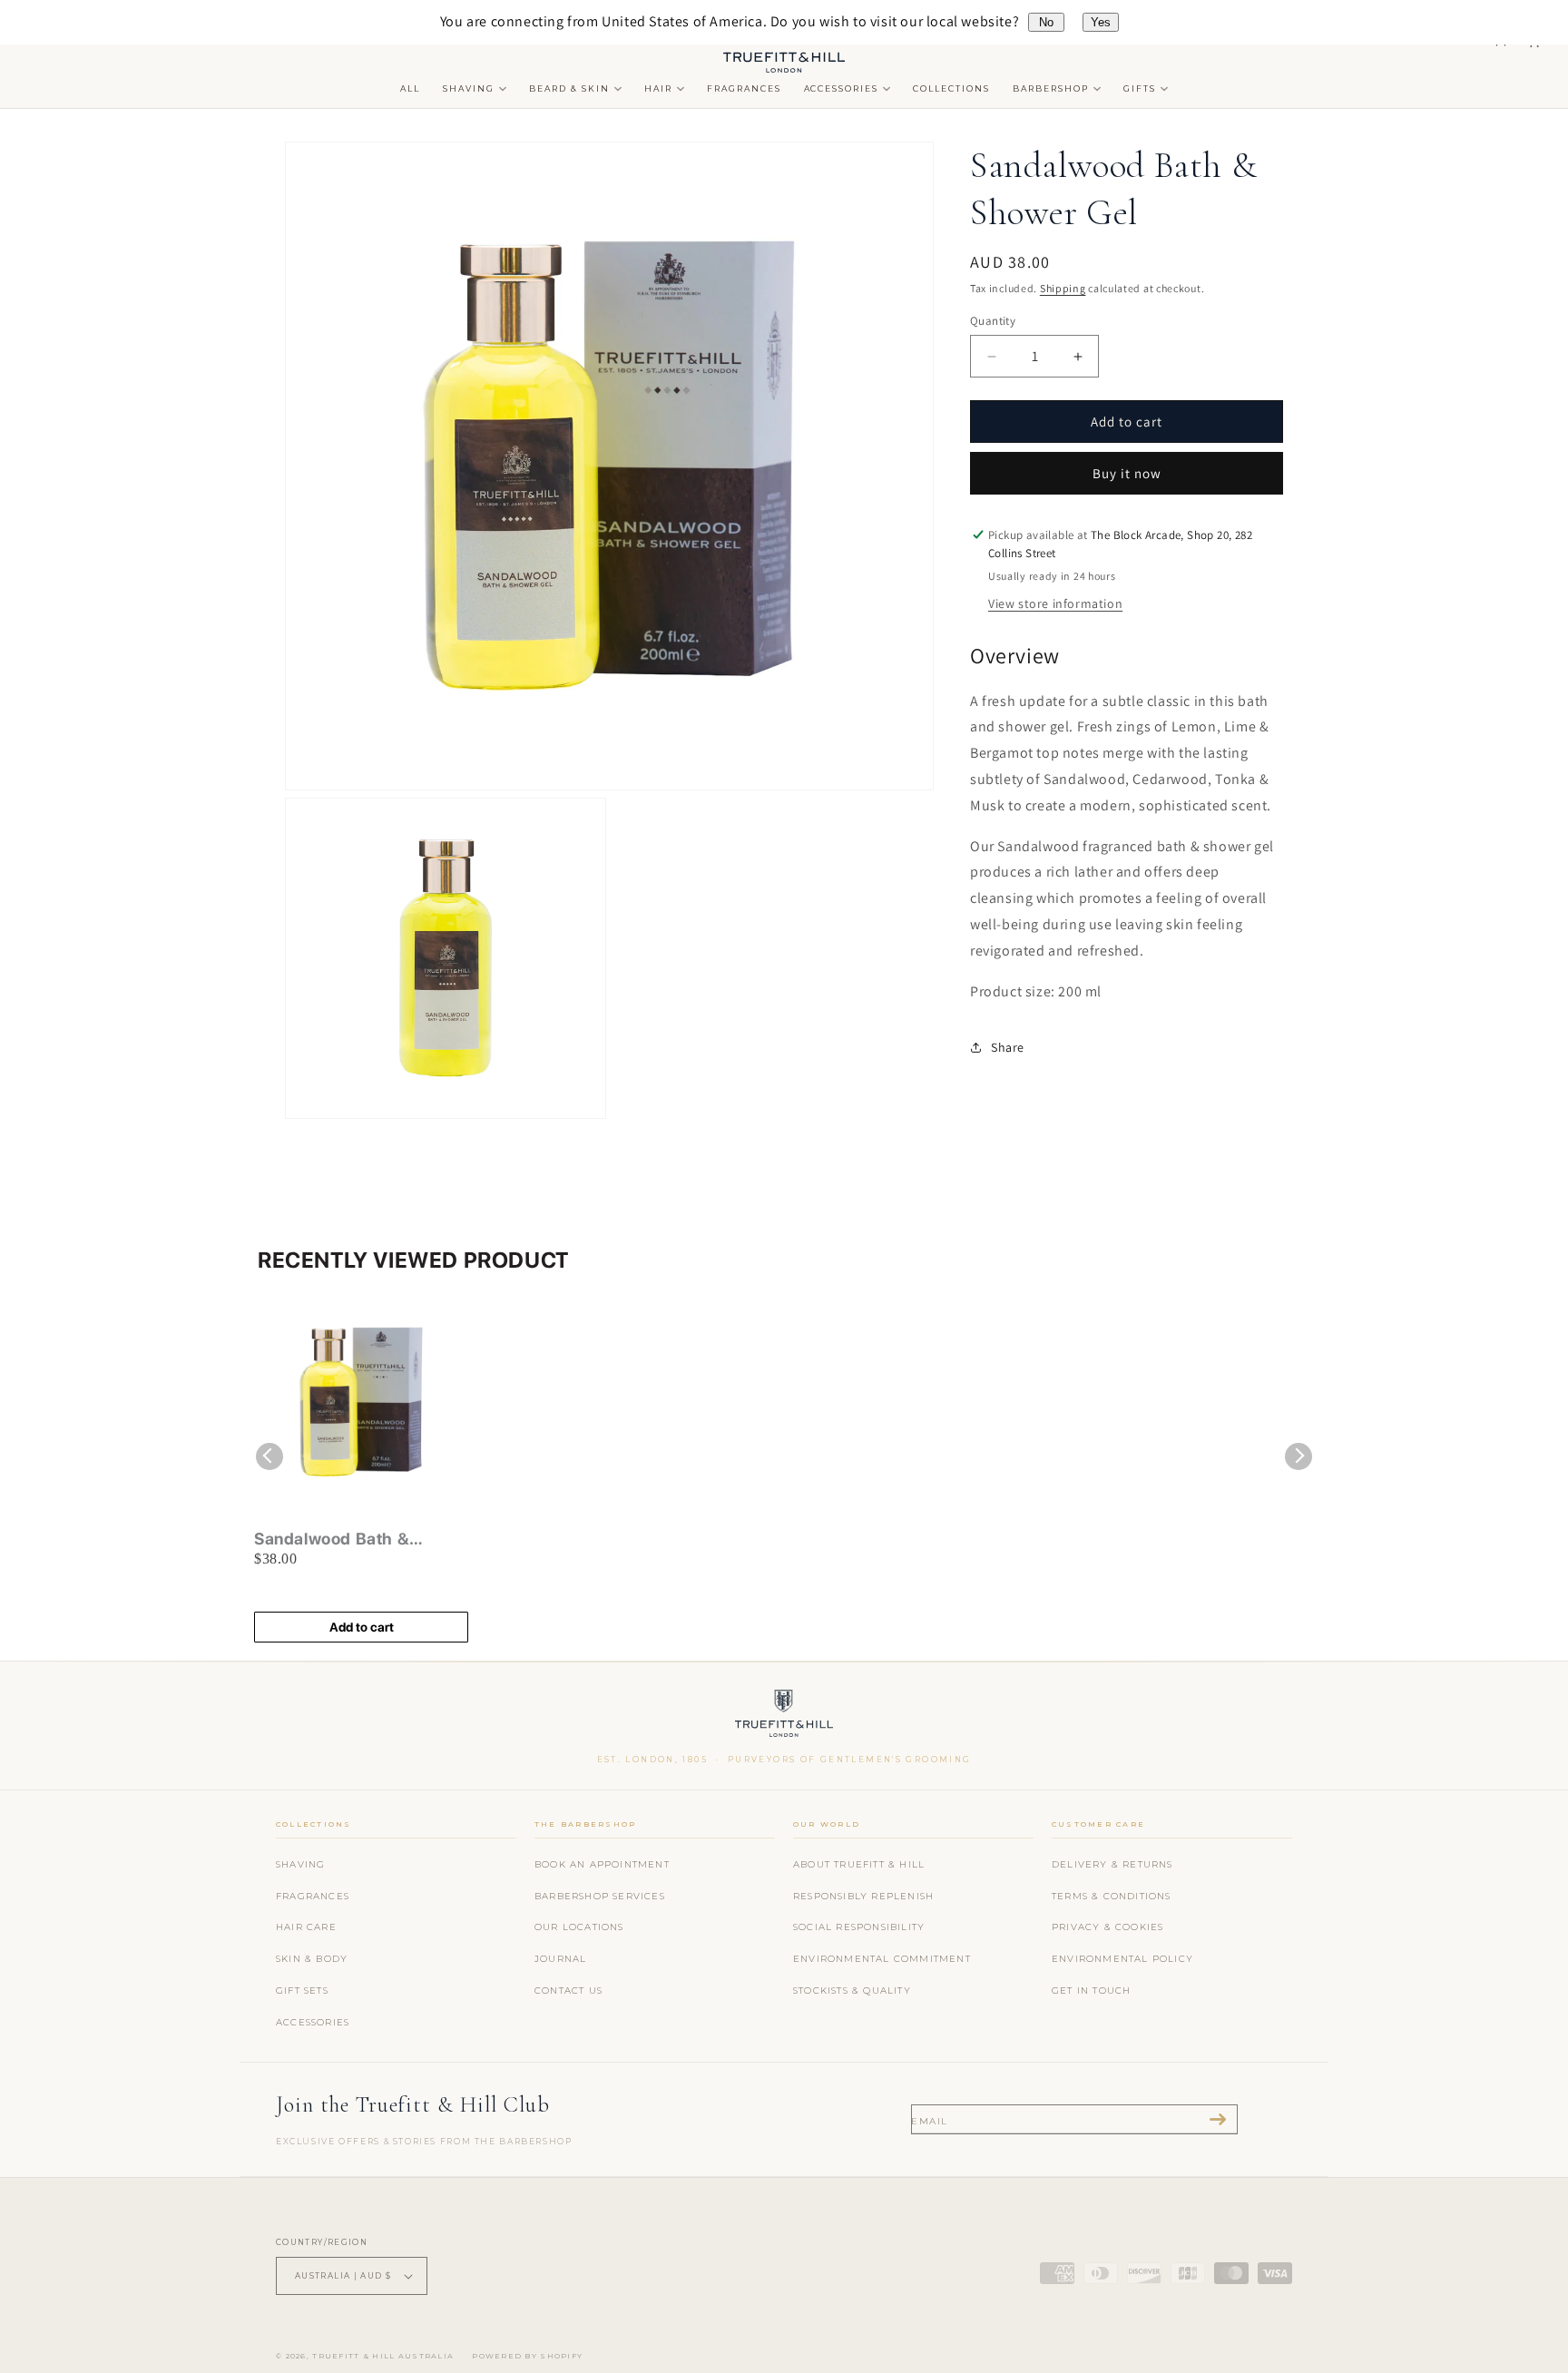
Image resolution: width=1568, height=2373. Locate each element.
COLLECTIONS (951, 88)
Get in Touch (1091, 1991)
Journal (560, 1959)
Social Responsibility (859, 1927)
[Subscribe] (1218, 2119)
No (1046, 22)
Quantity (993, 321)
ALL (410, 88)
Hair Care (306, 1927)
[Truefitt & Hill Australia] (784, 1717)
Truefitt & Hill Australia (383, 2356)
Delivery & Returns (1112, 1864)
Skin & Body (312, 1959)
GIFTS (1140, 88)
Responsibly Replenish (863, 1896)
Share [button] (1008, 1047)
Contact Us (568, 1991)
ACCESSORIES (842, 88)
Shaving (300, 1864)
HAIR (658, 88)
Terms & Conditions (1112, 1896)
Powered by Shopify (527, 2356)
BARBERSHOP (1051, 88)
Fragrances (313, 1896)
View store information (1055, 603)
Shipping (1063, 288)
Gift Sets (302, 1991)
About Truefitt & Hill (859, 1864)
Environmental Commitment (882, 1959)
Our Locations (579, 1927)
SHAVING (469, 88)
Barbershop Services (600, 1896)
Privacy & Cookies (1107, 1927)
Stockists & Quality (852, 1991)
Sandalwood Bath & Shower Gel (332, 1540)
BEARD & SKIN (569, 88)
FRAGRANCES (744, 88)
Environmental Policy (1122, 1959)
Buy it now (1127, 473)
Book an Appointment (602, 1864)
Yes (1101, 22)
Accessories (313, 2022)
